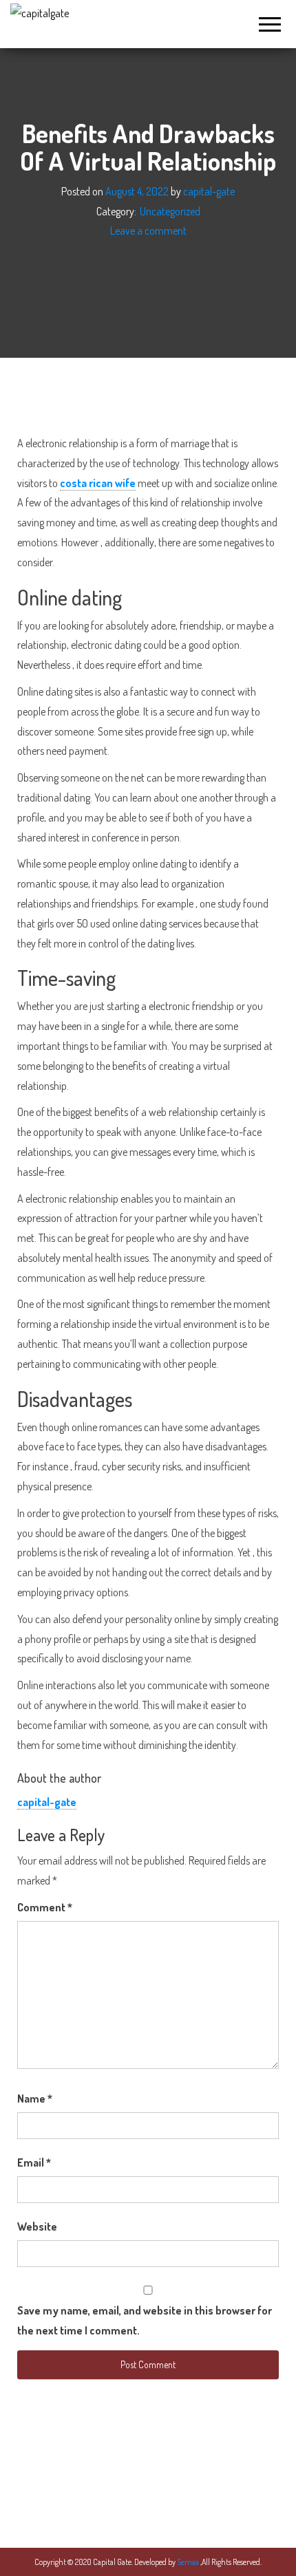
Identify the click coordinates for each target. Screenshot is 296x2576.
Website (37, 2226)
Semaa (189, 2562)
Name (35, 2099)
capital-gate (209, 191)
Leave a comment (148, 231)
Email (34, 2162)
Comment (45, 1907)
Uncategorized (170, 211)
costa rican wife (98, 483)
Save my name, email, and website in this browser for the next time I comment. (145, 2320)
